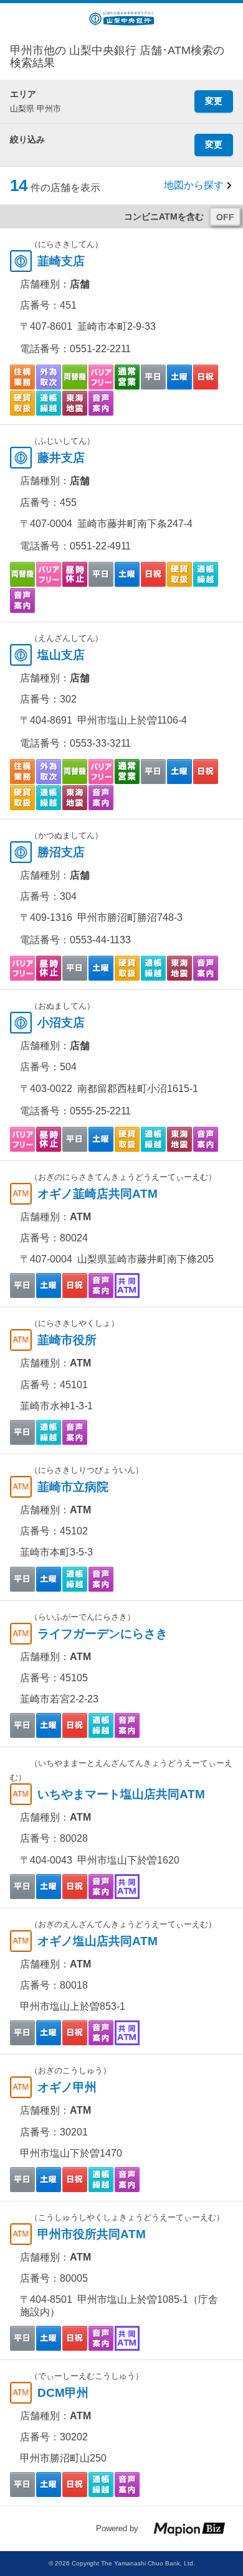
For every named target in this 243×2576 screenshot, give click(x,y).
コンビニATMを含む (164, 217)
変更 (214, 101)
